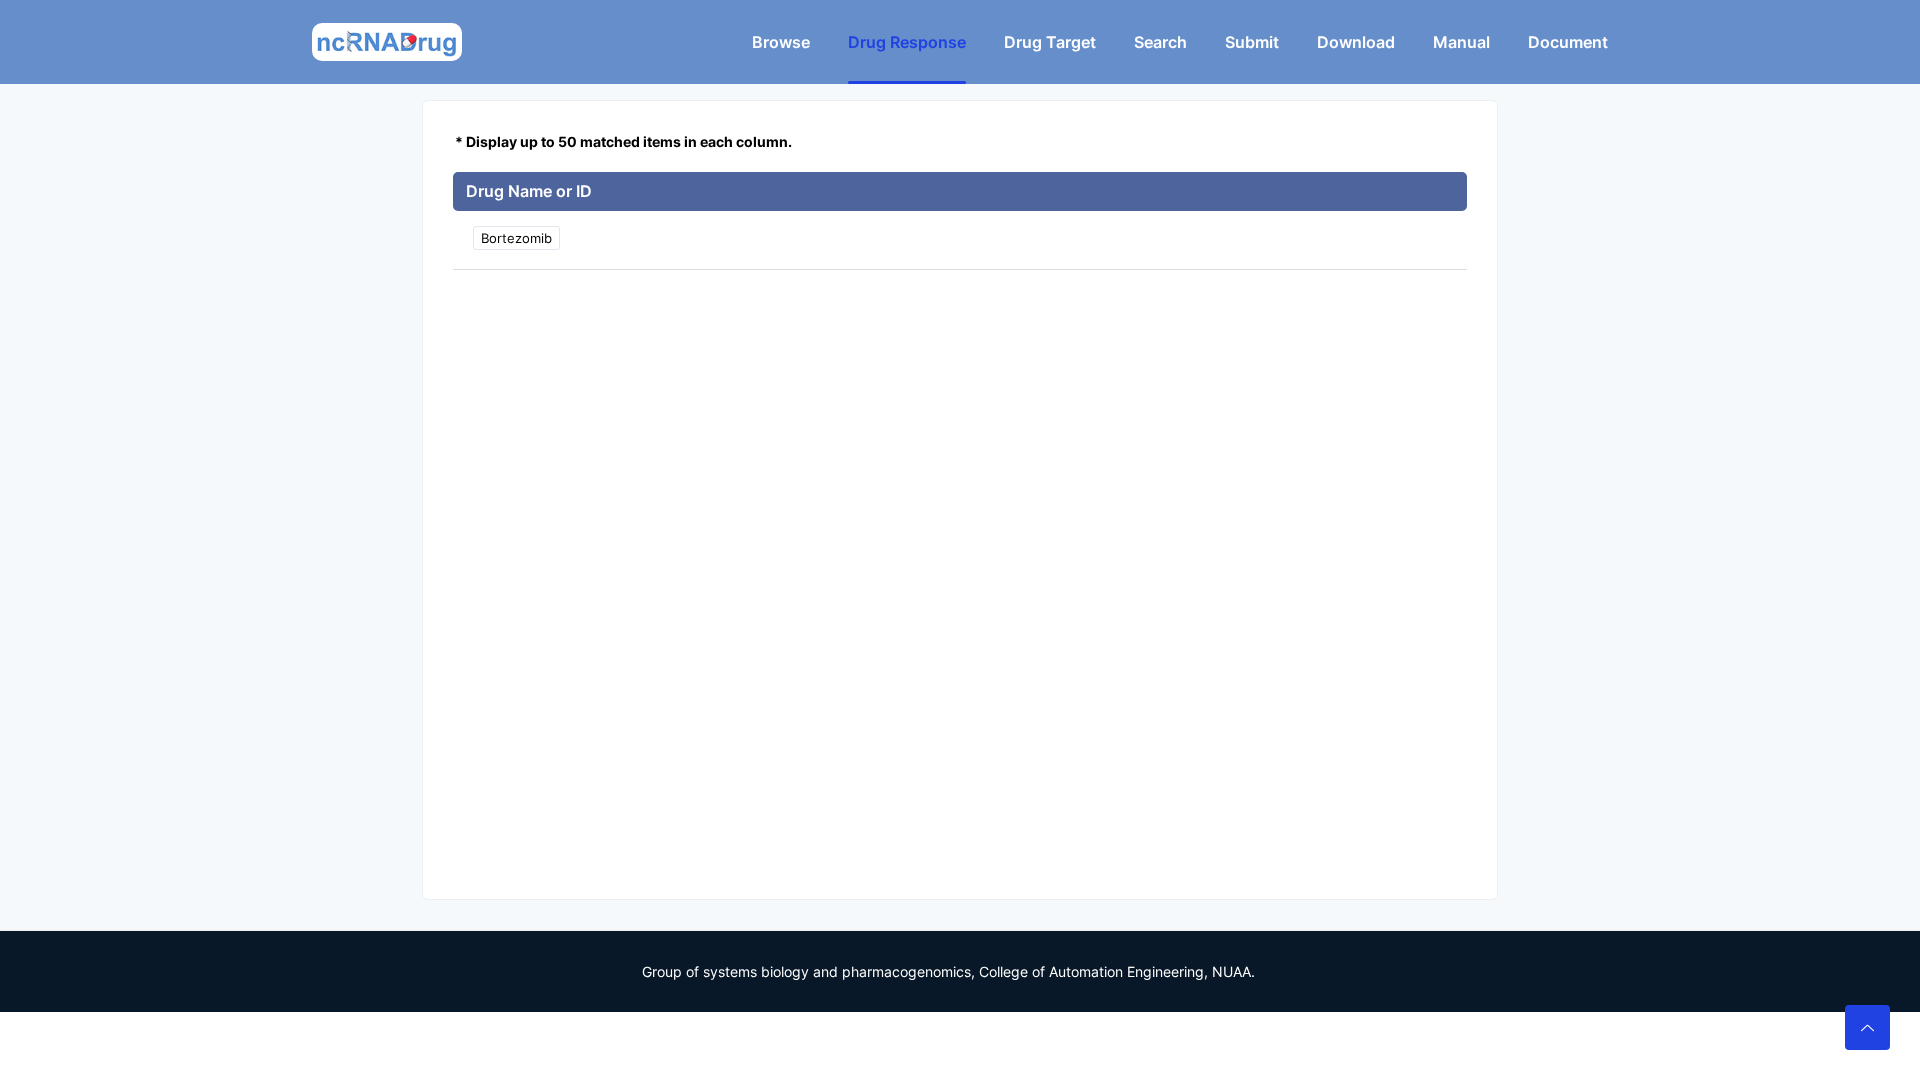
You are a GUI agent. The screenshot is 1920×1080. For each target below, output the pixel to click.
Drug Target (1050, 42)
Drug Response (907, 42)
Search (1160, 42)
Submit (1252, 42)
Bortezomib (516, 238)
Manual (1461, 42)
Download (1356, 42)
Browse (781, 42)
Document (1568, 42)
